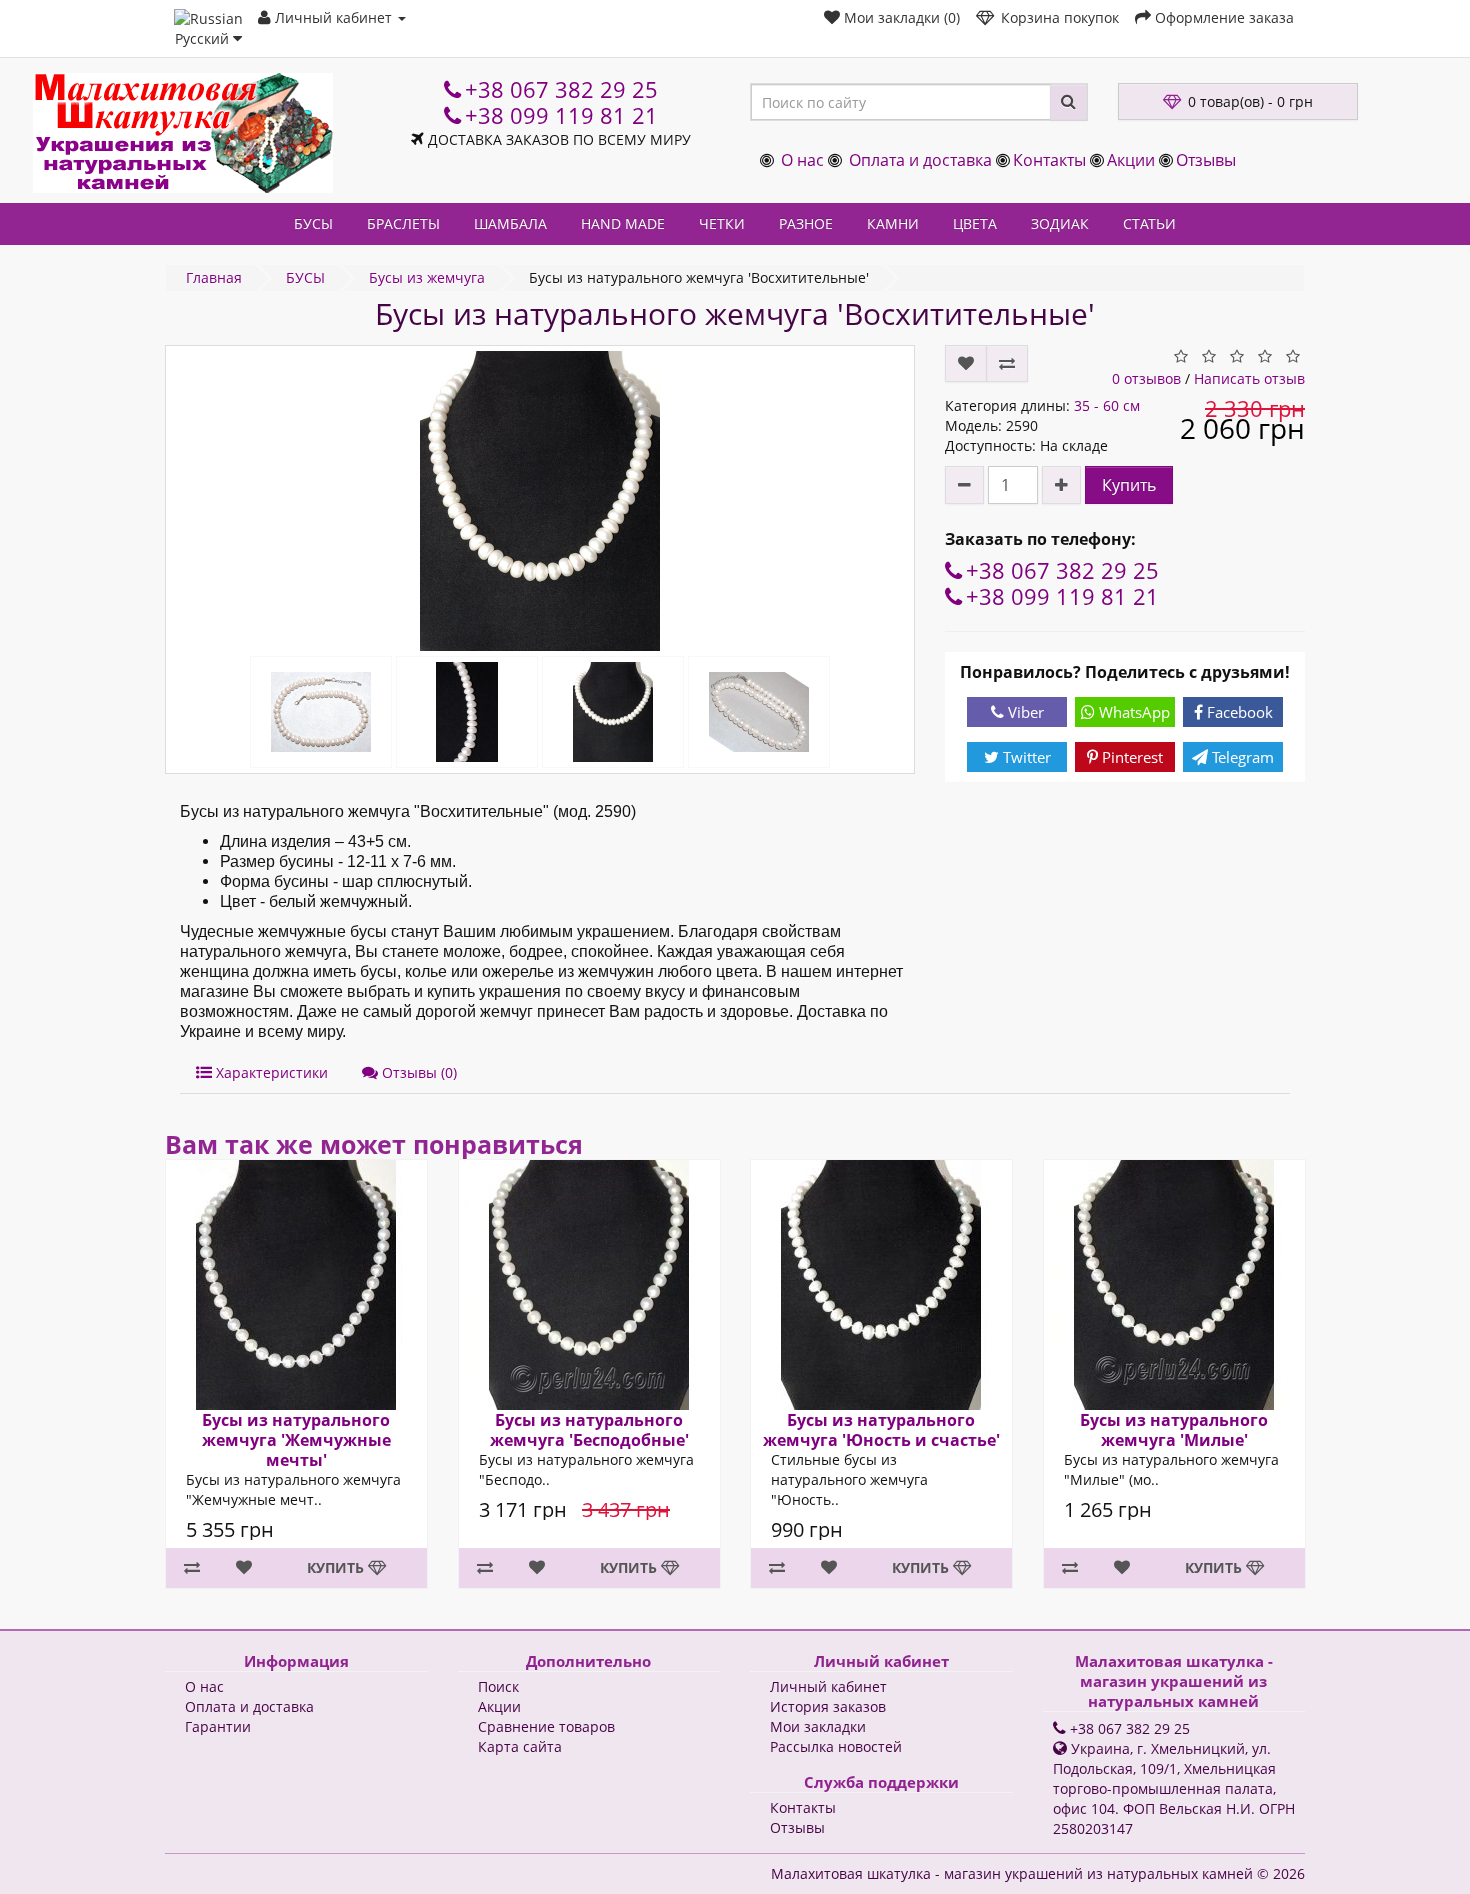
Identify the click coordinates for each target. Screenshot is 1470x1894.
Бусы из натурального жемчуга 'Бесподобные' (588, 1430)
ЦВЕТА (975, 223)
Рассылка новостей (836, 1746)
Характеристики (270, 1072)
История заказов (828, 1706)
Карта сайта (520, 1746)
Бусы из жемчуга (427, 277)
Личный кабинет (828, 1686)
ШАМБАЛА (510, 223)
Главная (214, 277)
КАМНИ (893, 223)
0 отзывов (1146, 378)
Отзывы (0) (417, 1072)
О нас (802, 160)
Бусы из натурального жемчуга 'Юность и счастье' (881, 1430)
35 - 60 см (1107, 405)
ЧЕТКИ (722, 223)
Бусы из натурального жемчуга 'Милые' (1174, 1430)
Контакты (1049, 160)
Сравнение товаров (546, 1726)
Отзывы (1206, 160)
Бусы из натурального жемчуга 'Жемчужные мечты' (296, 1440)
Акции (1131, 160)
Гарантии (218, 1726)
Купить (1129, 485)
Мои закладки (818, 1726)
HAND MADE (623, 223)
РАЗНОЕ (806, 223)
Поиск (498, 1686)
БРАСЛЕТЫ (403, 223)
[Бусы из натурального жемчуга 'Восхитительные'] (540, 501)
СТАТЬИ (1149, 223)
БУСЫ (313, 223)
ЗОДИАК (1060, 223)
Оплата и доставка (920, 160)
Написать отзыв (1249, 378)
